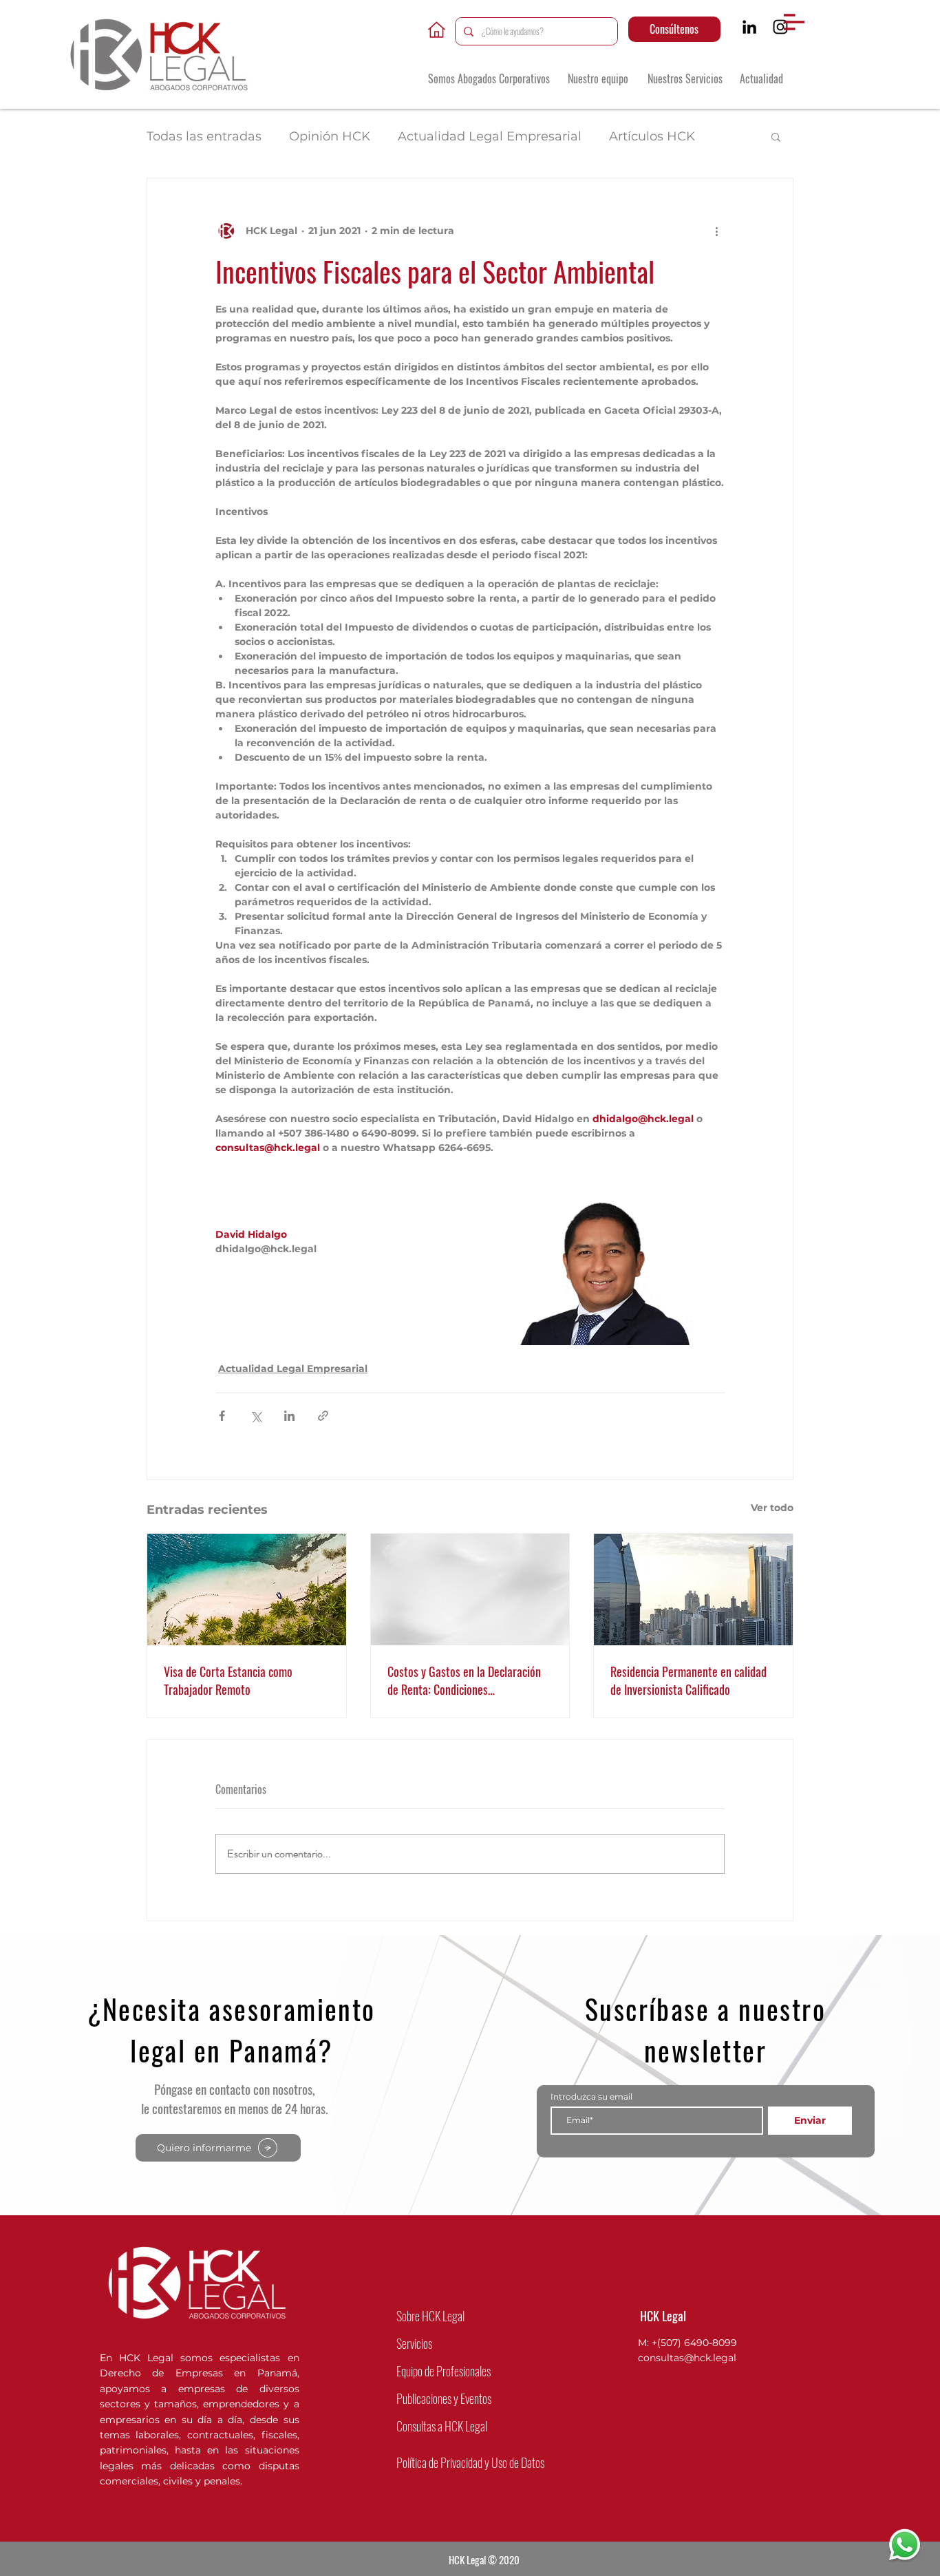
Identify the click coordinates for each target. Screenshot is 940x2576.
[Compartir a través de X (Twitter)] (256, 1416)
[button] (794, 22)
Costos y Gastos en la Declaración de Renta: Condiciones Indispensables (464, 1680)
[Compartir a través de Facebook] (222, 1416)
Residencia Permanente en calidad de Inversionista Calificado (688, 1680)
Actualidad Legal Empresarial (490, 136)
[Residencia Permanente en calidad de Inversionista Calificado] (693, 1590)
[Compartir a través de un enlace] (323, 1416)
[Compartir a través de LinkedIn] (289, 1416)
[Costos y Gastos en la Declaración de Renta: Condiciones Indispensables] (470, 1590)
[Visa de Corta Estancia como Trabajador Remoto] (247, 1590)
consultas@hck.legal (687, 2358)
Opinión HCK (330, 136)
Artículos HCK (652, 136)
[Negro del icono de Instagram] (780, 27)
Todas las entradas (204, 136)
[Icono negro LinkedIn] (749, 27)
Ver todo (772, 1508)
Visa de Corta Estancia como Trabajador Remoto (228, 1680)
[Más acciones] (716, 231)
